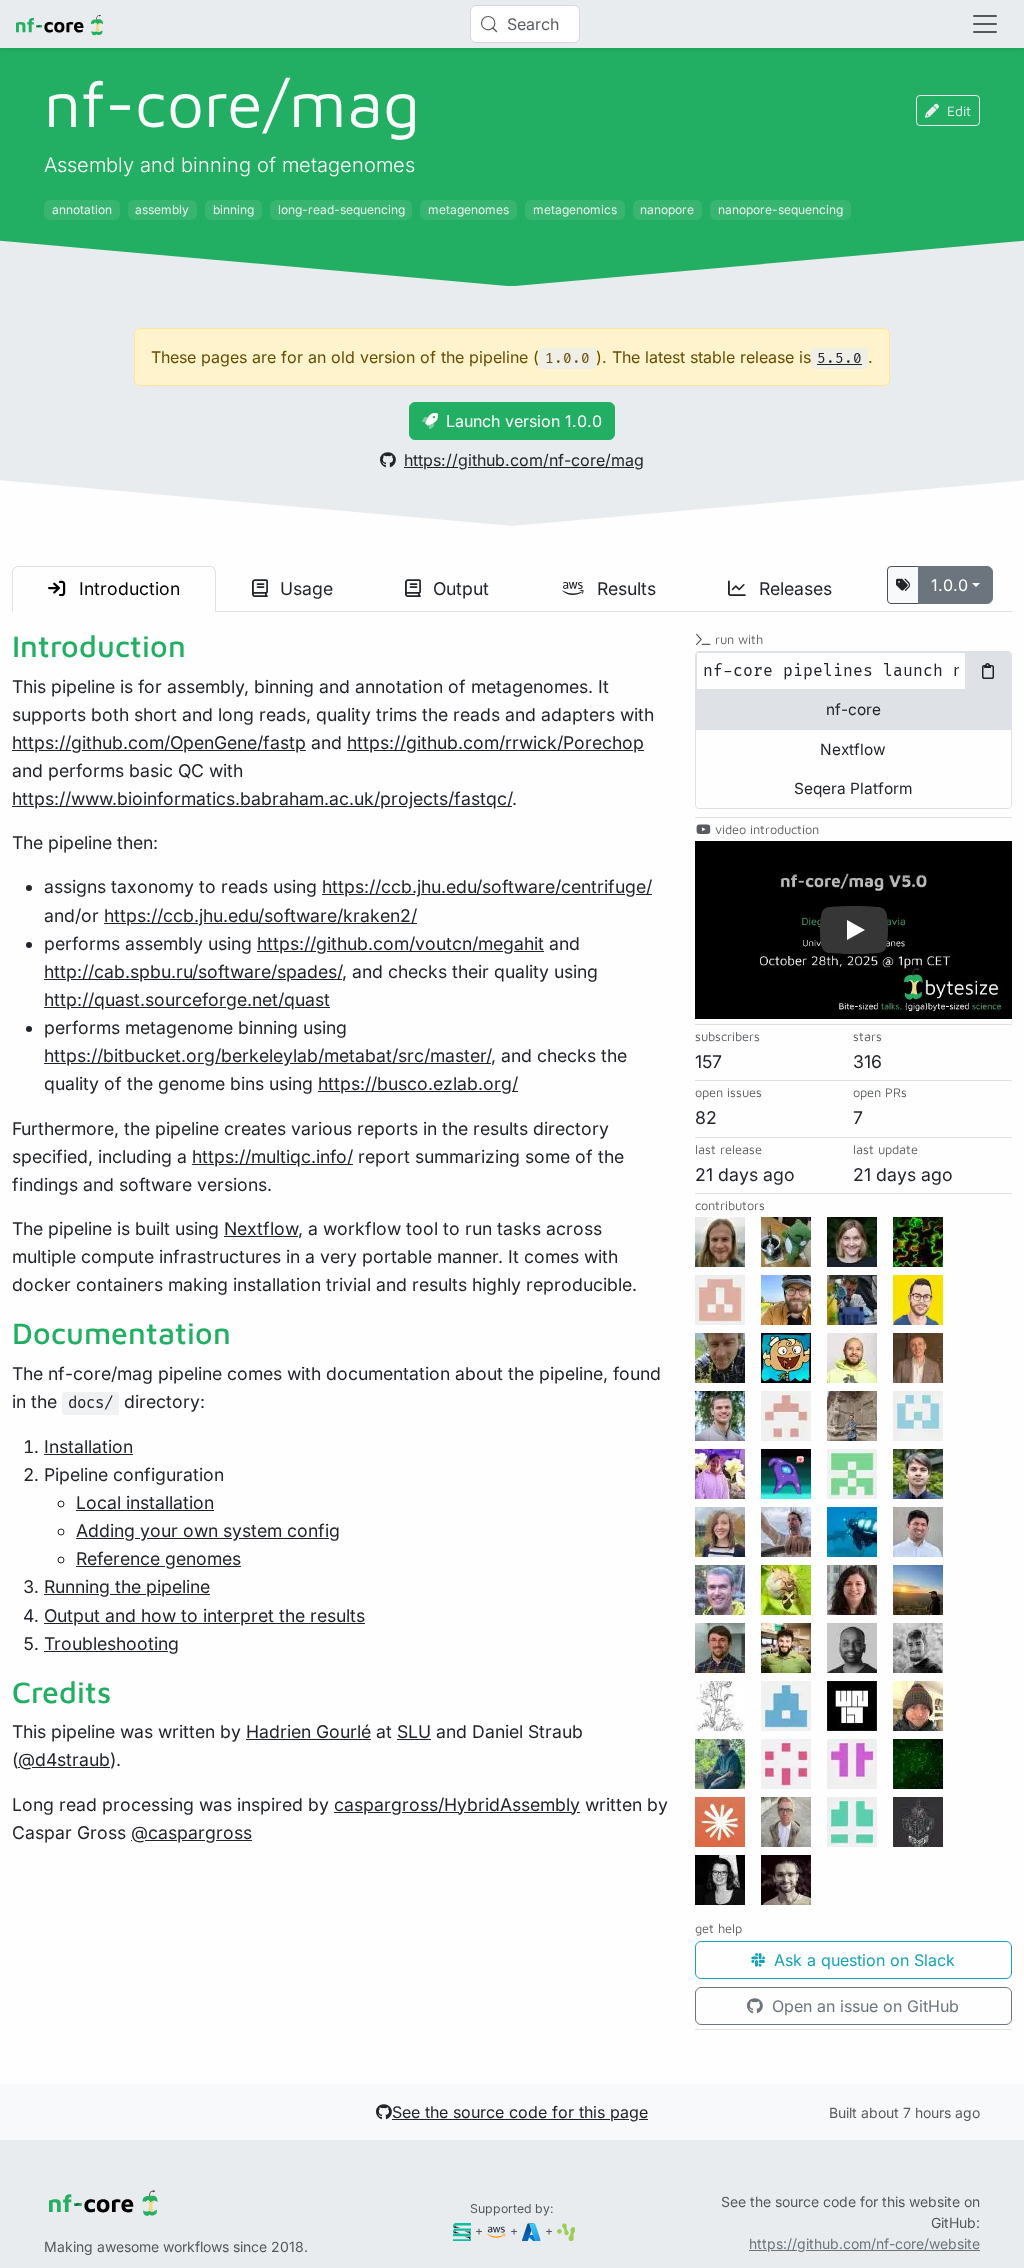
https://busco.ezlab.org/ (418, 1083)
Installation (88, 1446)
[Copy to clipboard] (988, 671)
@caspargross (191, 1832)
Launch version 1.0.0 (524, 421)
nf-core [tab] (853, 709)
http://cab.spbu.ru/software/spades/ (193, 971)
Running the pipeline (127, 1586)
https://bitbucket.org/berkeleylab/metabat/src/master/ (267, 1055)
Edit (959, 110)
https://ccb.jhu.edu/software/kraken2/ (260, 915)
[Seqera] (462, 2230)
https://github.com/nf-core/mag (524, 460)
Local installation (145, 1502)
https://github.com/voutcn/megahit (400, 943)
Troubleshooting (111, 1643)
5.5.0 (839, 358)
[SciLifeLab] (566, 2230)
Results (624, 588)
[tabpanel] (853, 671)
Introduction (127, 588)
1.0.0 (949, 585)
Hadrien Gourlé (308, 1731)
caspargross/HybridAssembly (457, 1804)
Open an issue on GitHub (863, 2006)
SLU (414, 1731)
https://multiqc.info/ (272, 1156)
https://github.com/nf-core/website (864, 2243)
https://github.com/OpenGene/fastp (159, 742)
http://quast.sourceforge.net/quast (187, 999)
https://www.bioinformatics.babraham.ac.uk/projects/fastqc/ (262, 798)
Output (458, 588)
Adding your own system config (208, 1530)
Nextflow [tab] (853, 749)
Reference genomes (158, 1558)
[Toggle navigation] (985, 24)
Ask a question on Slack (862, 1960)
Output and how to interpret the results (204, 1615)
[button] (853, 930)
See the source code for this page (520, 2112)
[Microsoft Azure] (531, 2230)
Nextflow (261, 1228)
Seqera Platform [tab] (853, 788)
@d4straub (64, 1759)
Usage (304, 588)
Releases (793, 588)
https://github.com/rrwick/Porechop (495, 742)
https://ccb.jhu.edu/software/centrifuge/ (487, 886)
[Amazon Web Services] (496, 2230)
